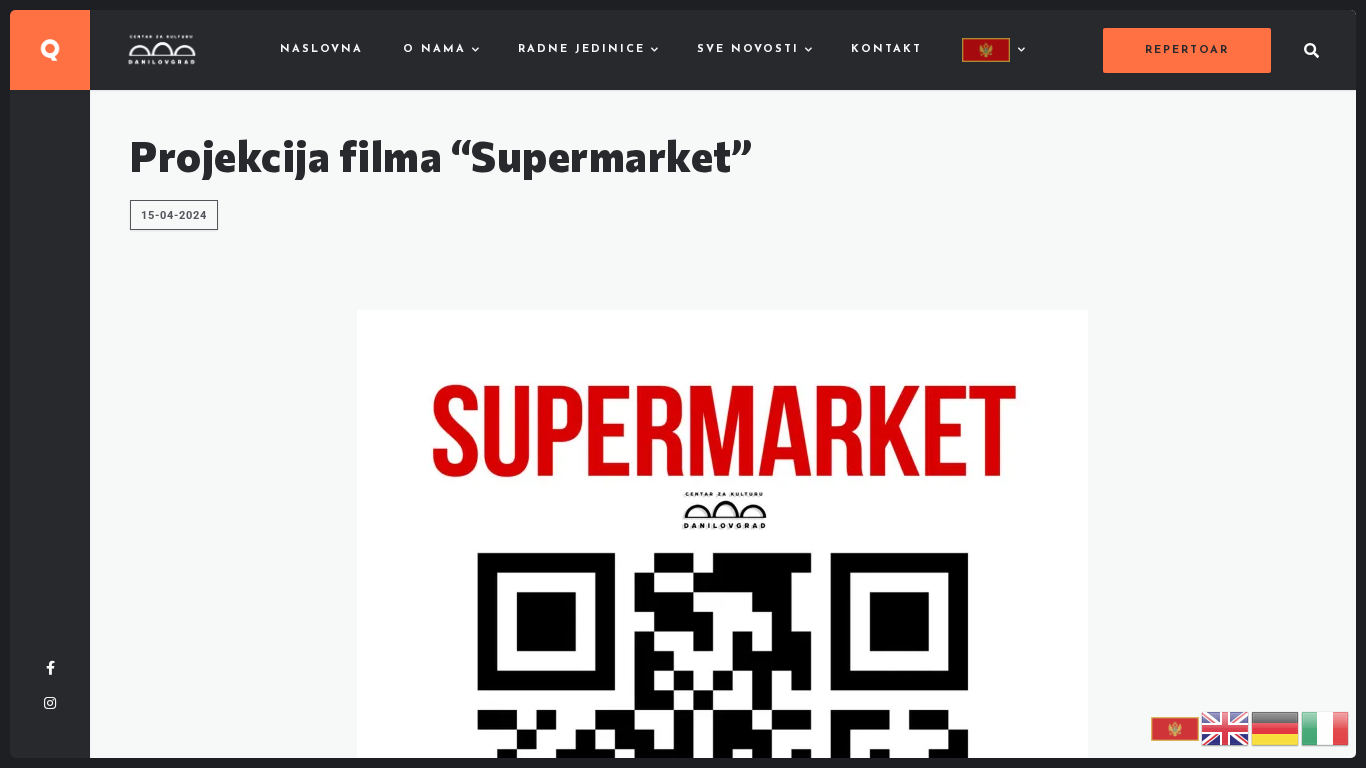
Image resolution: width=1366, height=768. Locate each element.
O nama (434, 49)
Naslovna (321, 49)
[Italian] (1326, 727)
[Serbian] (993, 50)
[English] (1226, 727)
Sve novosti (748, 49)
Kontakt (886, 49)
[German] (1276, 727)
